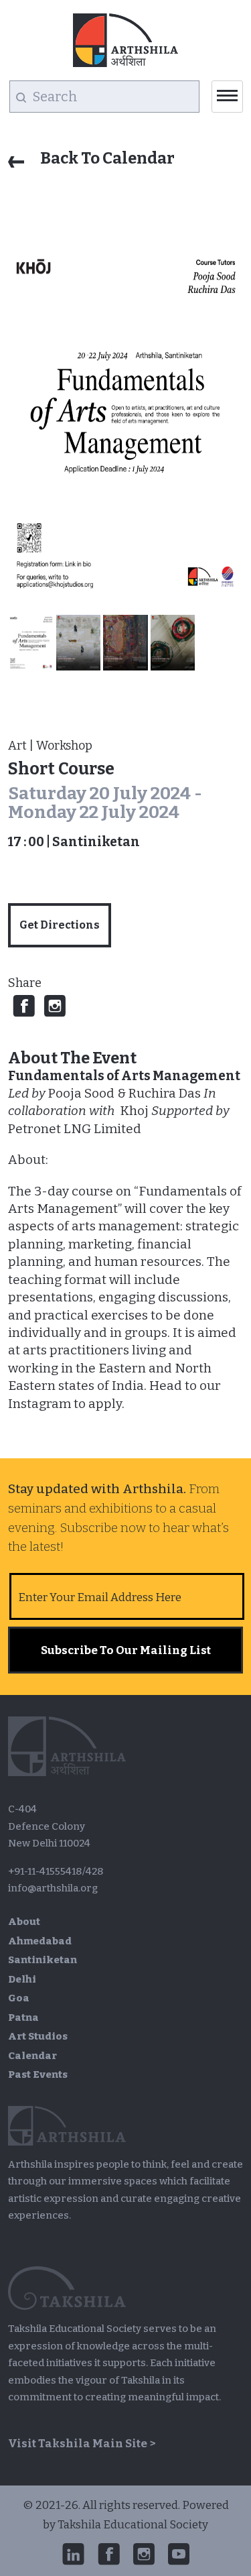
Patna (23, 2017)
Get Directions (60, 925)
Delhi (22, 1979)
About (24, 1922)
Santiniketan (43, 1960)
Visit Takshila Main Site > (82, 2444)
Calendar (32, 2056)
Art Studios (38, 2036)
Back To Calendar (106, 158)
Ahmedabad (40, 1941)
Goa (19, 1998)
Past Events (38, 2074)
